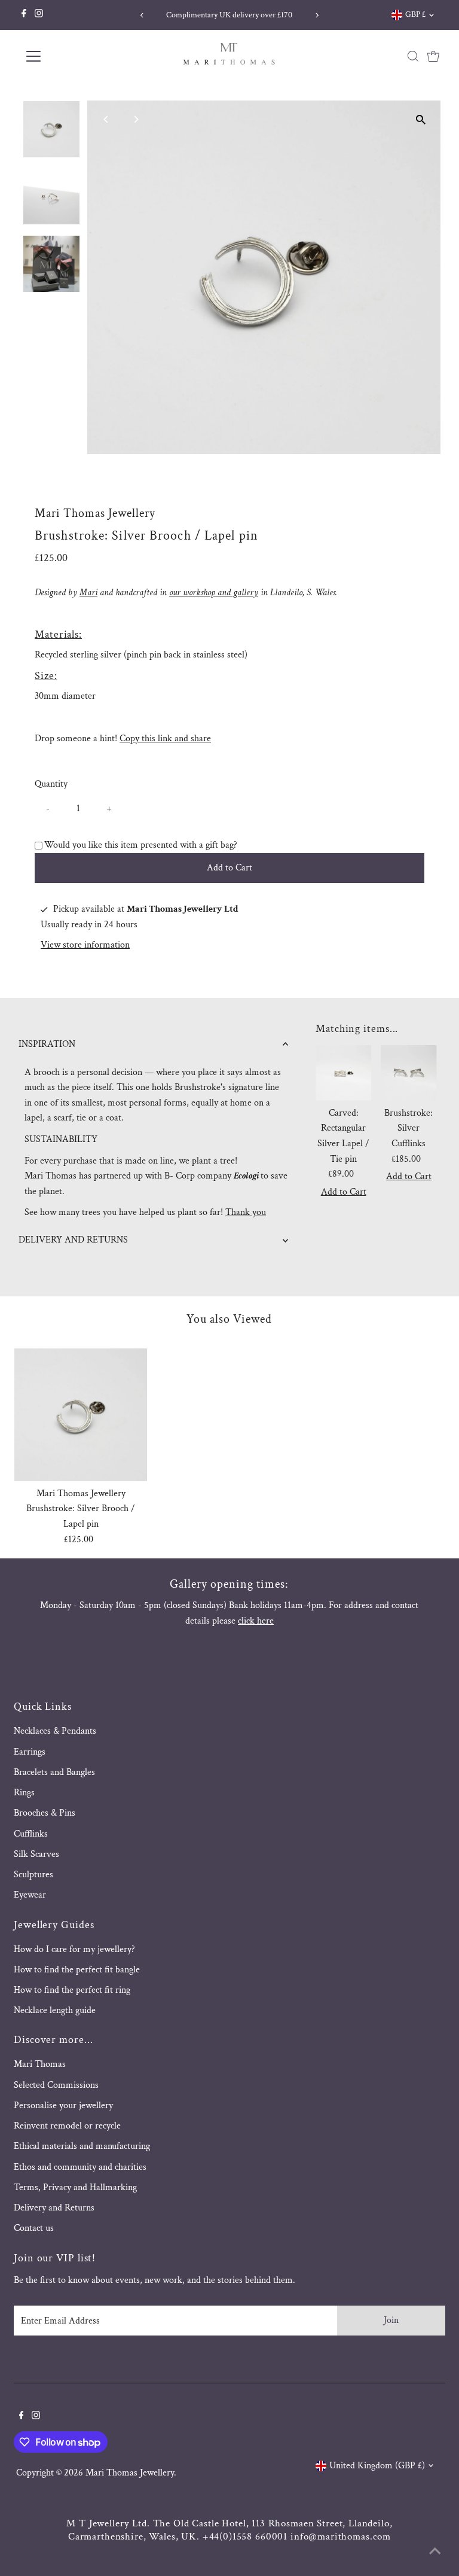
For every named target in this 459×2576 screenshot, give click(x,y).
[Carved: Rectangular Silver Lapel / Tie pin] (343, 1073)
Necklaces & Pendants (55, 1731)
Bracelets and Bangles (54, 1772)
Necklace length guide (55, 2010)
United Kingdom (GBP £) (377, 2466)
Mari (88, 593)
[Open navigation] (68, 56)
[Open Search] (413, 56)
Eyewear (30, 1895)
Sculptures (33, 1875)
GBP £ (415, 14)
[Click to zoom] (421, 120)
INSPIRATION (47, 1044)
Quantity (51, 784)
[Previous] (142, 15)
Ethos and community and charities (80, 2167)
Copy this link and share (165, 739)
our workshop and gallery (214, 593)
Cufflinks (31, 1834)
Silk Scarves (36, 1854)
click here (256, 1621)
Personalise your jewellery (63, 2105)
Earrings (30, 1752)
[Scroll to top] (435, 2552)
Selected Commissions (56, 2085)
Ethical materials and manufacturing (82, 2146)
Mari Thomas (40, 2064)
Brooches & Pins (45, 1813)
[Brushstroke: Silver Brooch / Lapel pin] (81, 1415)
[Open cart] (433, 56)
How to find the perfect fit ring (72, 1990)
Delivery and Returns (54, 2208)
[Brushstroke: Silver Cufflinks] (408, 1073)
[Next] (317, 15)
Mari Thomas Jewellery (130, 2473)
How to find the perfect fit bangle (77, 1970)
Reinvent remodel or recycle (67, 2126)
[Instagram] (39, 15)
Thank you (246, 1212)
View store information (85, 945)
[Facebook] (24, 15)
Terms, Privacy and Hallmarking (75, 2187)
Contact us (34, 2228)
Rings (24, 1793)
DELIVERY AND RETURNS (73, 1240)
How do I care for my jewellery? (74, 1949)
